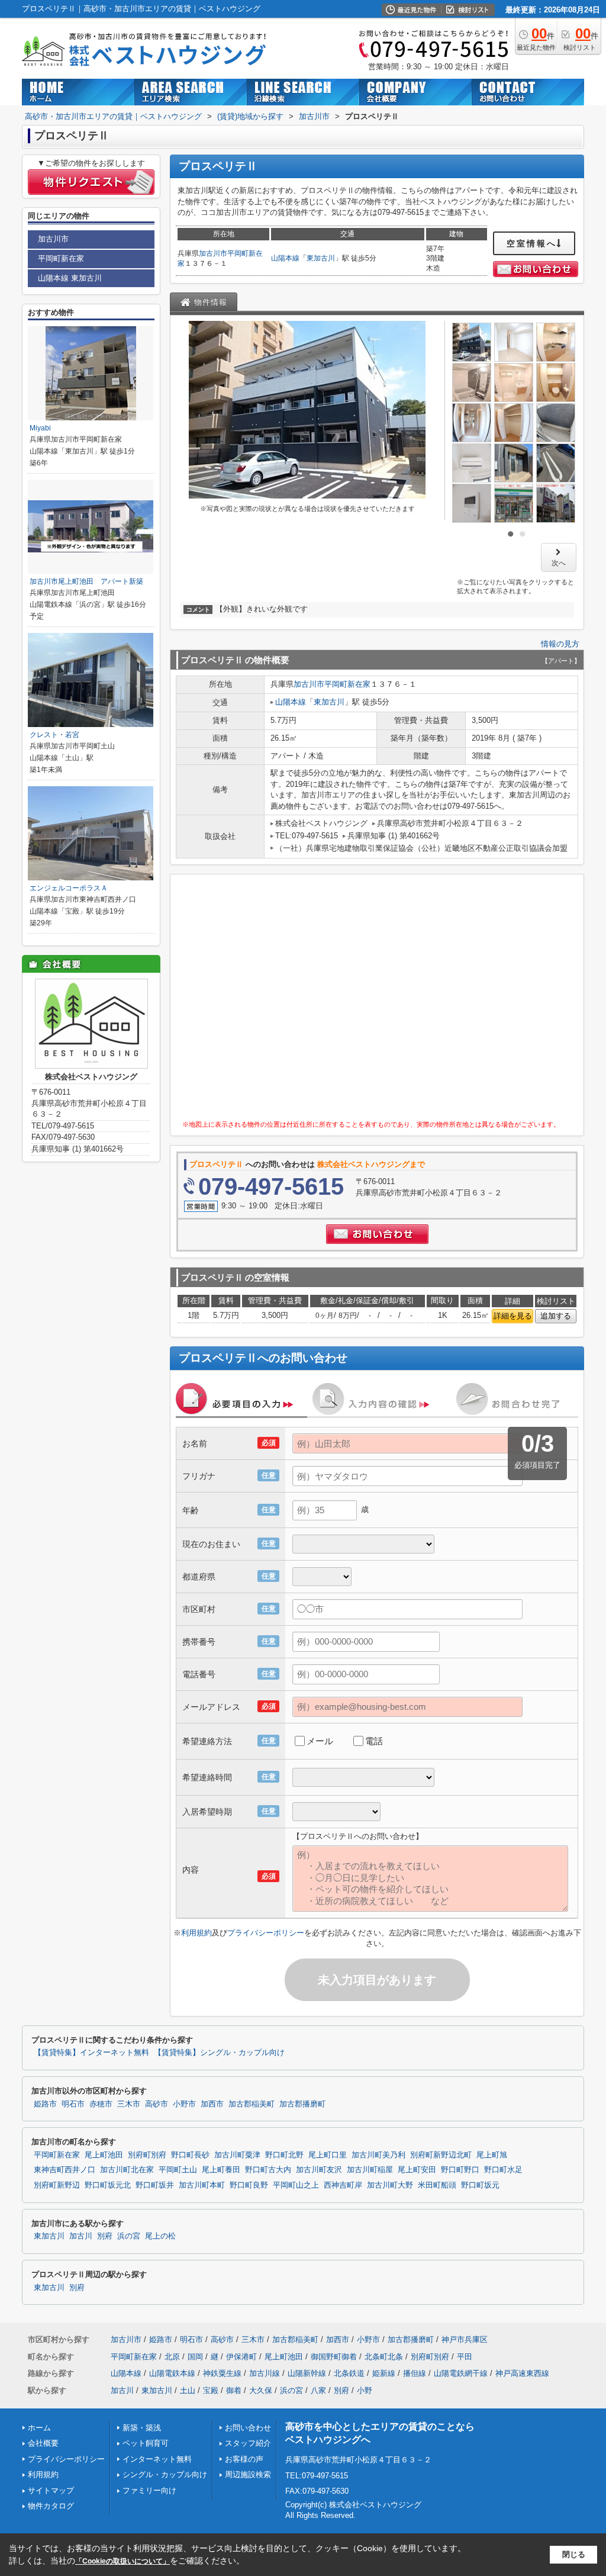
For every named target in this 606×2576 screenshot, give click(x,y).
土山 (188, 2390)
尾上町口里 (328, 2155)
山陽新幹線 (307, 2373)
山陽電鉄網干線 (461, 2373)
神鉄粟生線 (222, 2373)
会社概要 (43, 2443)
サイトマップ (51, 2490)
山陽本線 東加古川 (70, 278)
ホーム (39, 2428)
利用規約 (196, 1933)
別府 (105, 2236)
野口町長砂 (190, 2155)
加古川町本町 (202, 2185)
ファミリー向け (149, 2490)
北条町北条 (384, 2357)
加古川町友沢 (319, 2170)
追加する (556, 1316)
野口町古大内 (268, 2170)
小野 (365, 2390)
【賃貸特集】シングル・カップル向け (219, 2053)
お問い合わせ (248, 2428)
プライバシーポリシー (266, 1933)
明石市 (73, 2104)
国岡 (195, 2357)
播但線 (415, 2373)
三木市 (129, 2104)
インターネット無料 (157, 2459)
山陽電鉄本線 (172, 2373)
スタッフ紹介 (248, 2443)
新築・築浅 (142, 2428)
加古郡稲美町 (252, 2104)
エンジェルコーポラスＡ (69, 888)
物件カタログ (51, 2506)
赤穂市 (101, 2104)
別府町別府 (147, 2155)
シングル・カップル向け (165, 2474)
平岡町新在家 (347, 684)
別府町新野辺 (57, 2185)
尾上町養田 (221, 2170)
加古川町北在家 (127, 2170)
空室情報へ (532, 243)
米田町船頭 (437, 2185)
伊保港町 (241, 2357)
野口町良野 (249, 2185)
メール (320, 1741)
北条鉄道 (349, 2373)
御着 (234, 2390)
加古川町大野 (390, 2185)
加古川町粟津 (237, 2155)
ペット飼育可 (146, 2443)
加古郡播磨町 (302, 2104)
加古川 (81, 2236)
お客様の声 (244, 2459)
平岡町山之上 (296, 2185)
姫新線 (384, 2373)
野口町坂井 (155, 2185)
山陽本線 (285, 258)
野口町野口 (460, 2170)
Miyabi (40, 428)
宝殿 (211, 2390)
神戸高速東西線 (522, 2373)
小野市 (184, 2104)
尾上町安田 (417, 2170)
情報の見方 (560, 644)
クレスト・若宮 (54, 735)
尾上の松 (160, 2236)
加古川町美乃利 (378, 2155)
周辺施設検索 (248, 2474)
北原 (172, 2357)
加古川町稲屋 (370, 2170)
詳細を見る (513, 1316)
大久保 (261, 2390)
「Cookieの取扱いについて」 (123, 2561)
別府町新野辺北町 (441, 2155)
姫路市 (45, 2104)
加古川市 (213, 253)
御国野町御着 (334, 2357)
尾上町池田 (104, 2155)
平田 (465, 2357)
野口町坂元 (480, 2185)
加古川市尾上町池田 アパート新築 (86, 581)
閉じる (574, 2554)
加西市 (212, 2104)
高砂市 (157, 2104)
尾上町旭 (492, 2155)
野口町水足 (503, 2170)
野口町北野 (284, 2155)
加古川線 (265, 2373)
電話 (374, 1741)
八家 (318, 2390)
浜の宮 (129, 2236)
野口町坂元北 (108, 2185)
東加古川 (321, 258)
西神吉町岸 (343, 2185)
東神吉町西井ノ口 (65, 2170)
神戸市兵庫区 (465, 2339)
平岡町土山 (178, 2170)
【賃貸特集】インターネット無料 (91, 2053)
